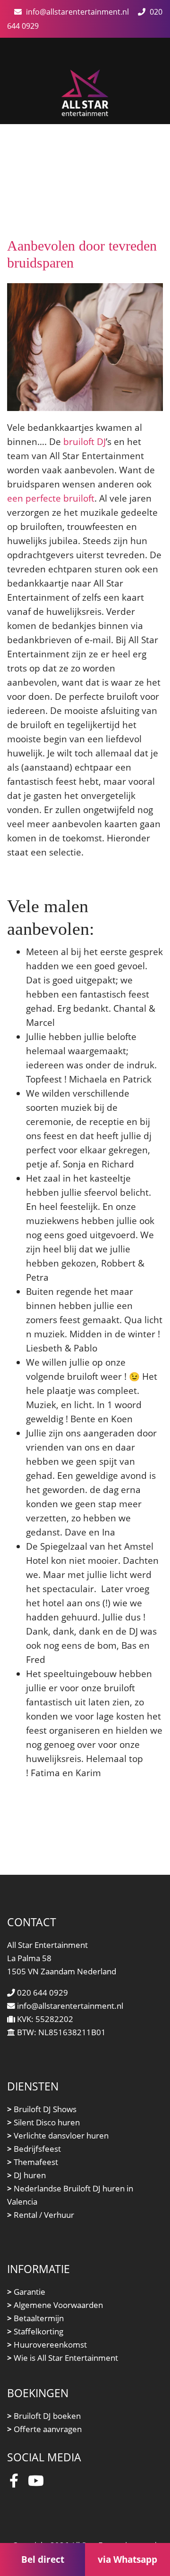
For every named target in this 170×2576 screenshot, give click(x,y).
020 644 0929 (42, 1993)
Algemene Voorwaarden (55, 2305)
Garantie (26, 2292)
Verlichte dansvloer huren (58, 2135)
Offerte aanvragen (44, 2429)
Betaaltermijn (35, 2318)
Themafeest (33, 2162)
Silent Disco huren (43, 2122)
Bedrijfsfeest (34, 2149)
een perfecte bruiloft (51, 498)
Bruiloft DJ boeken (44, 2416)
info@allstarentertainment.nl (77, 12)
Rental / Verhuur (41, 2215)
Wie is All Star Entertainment (63, 2358)
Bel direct (43, 2559)
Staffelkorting (35, 2331)
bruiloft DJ (85, 441)
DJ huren (26, 2175)
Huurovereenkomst (47, 2345)
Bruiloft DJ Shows (42, 2109)
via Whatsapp (127, 2559)
